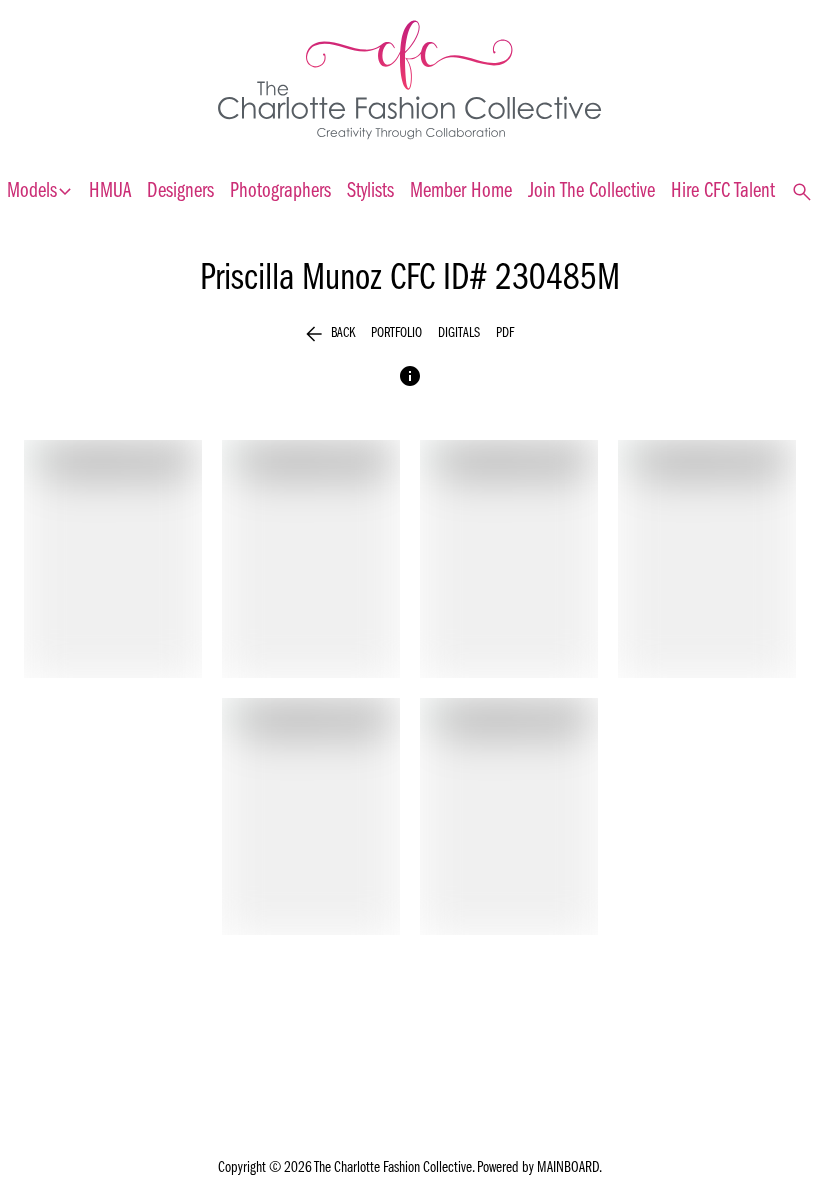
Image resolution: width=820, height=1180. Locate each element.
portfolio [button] (396, 333)
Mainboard (568, 1168)
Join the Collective (591, 191)
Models (40, 192)
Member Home (461, 191)
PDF (505, 333)
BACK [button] (330, 334)
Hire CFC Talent (723, 191)
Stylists (370, 191)
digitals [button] (459, 333)
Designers (180, 191)
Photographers (280, 191)
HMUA (110, 191)
